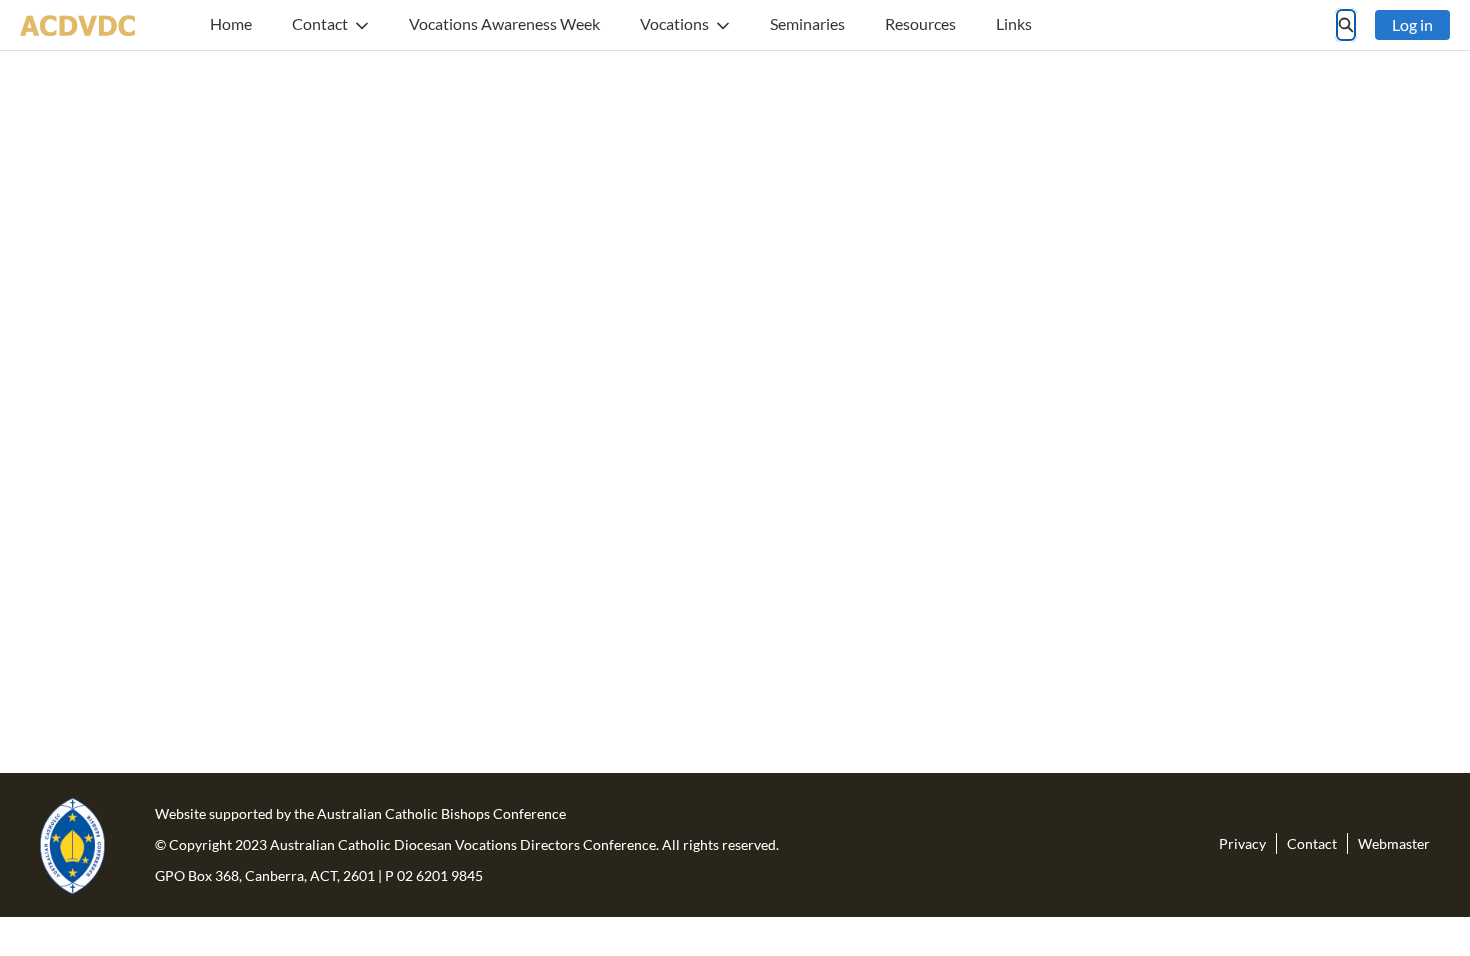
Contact (320, 23)
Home (231, 23)
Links (1014, 23)
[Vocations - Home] (77, 25)
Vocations (674, 23)
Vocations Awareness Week (504, 23)
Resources (920, 23)
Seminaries (807, 23)
